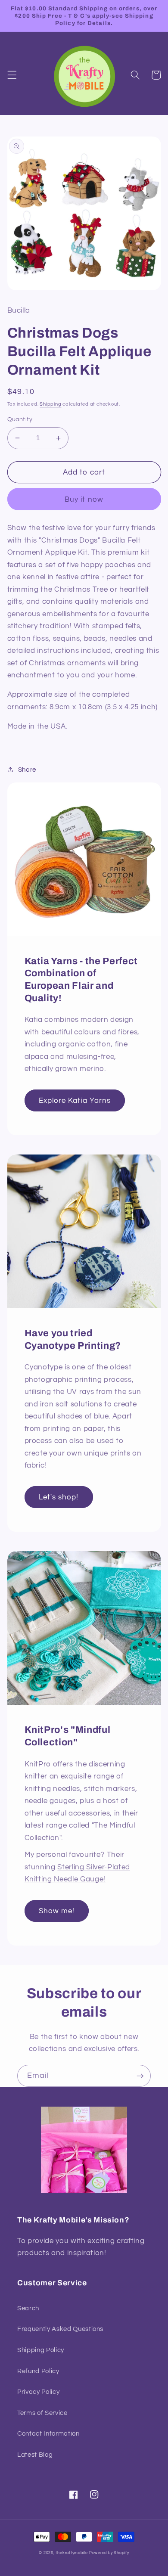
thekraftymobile (72, 2553)
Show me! (57, 1911)
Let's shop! (59, 1497)
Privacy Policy (38, 2392)
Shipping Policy (41, 2350)
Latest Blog (35, 2455)
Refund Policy (38, 2371)
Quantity (20, 419)
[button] (12, 75)
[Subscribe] (140, 2076)
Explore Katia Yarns (75, 1100)
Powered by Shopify (109, 2553)
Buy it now (84, 499)
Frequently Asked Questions (60, 2329)
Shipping (50, 404)
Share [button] (27, 770)
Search (28, 2308)
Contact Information (48, 2433)
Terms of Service (42, 2413)
